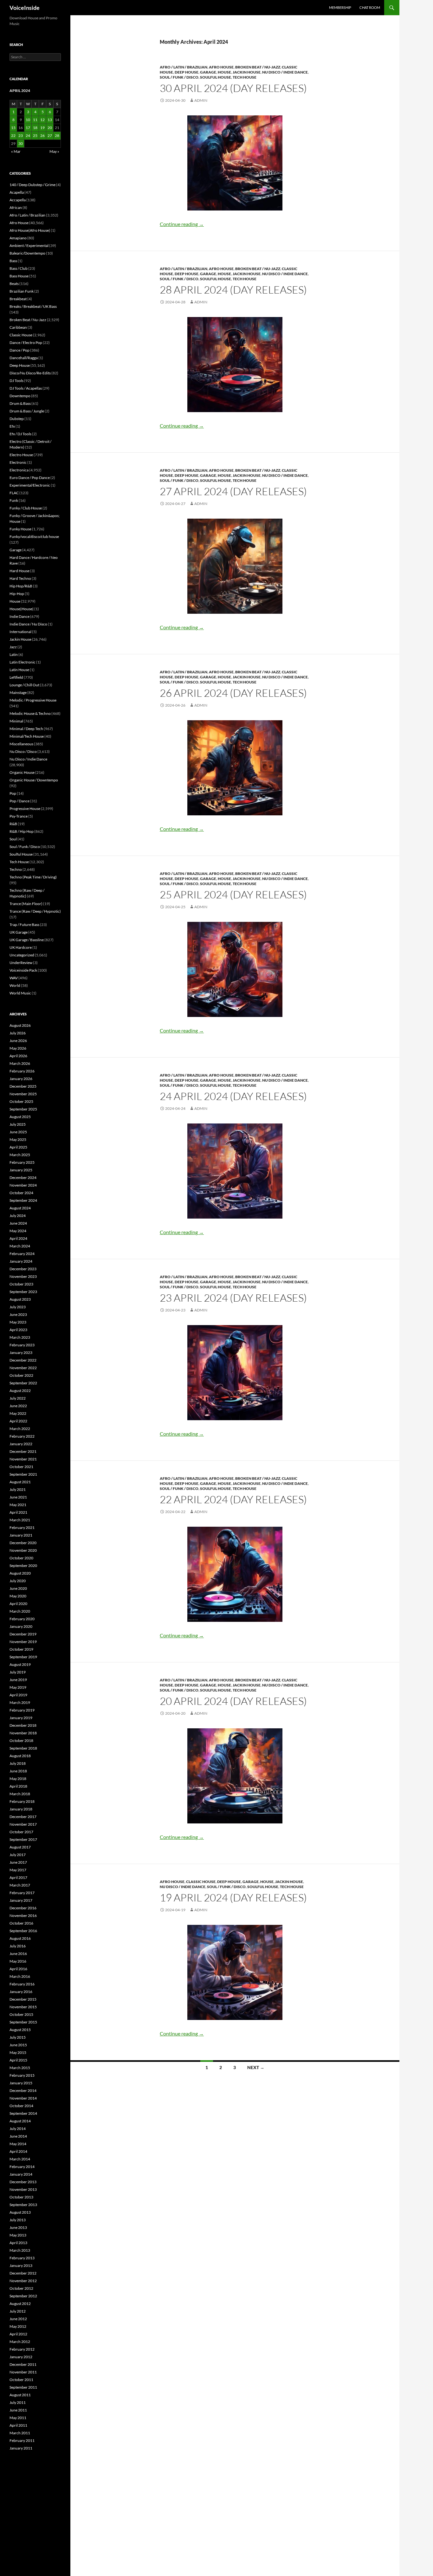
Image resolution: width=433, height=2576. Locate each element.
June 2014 (18, 2136)
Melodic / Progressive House (33, 700)
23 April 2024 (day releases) (233, 1298)
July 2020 (18, 1581)
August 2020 (20, 1573)
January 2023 (21, 1353)
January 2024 (21, 1261)
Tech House (245, 77)
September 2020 (23, 1566)
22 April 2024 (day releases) (233, 1499)
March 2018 (20, 1794)
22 (13, 136)
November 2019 (23, 1642)
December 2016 (23, 1908)
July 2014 (18, 2129)
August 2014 (20, 2121)
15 (13, 128)
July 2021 (18, 1489)
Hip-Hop (17, 594)
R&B (13, 824)
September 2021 (23, 1474)
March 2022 (20, 1429)
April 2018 (18, 1786)
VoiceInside (25, 8)
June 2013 (18, 2227)
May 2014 (18, 2144)
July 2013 (18, 2220)
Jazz (13, 647)
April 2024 (18, 1238)
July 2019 (18, 1672)
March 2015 (20, 2068)
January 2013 (21, 2265)
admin (201, 100)
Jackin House (247, 72)
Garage (208, 72)
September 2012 (23, 2296)
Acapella (17, 192)
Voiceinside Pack (23, 970)
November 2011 (23, 2372)
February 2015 (22, 2075)
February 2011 (22, 2440)
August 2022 (20, 1391)
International (20, 632)
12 (42, 120)
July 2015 (18, 2037)
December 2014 (23, 2091)
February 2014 (22, 2167)
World (15, 985)
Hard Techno (20, 578)
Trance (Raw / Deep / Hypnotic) (35, 911)
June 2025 (18, 1132)
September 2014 (23, 2113)
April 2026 (18, 1056)
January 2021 (21, 1535)
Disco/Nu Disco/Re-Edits (30, 373)
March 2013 (20, 2250)
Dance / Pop (19, 350)
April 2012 (18, 2334)
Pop (13, 793)
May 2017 (18, 1870)
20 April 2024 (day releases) (233, 1701)
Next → (256, 2067)
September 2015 (23, 2022)
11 (35, 120)
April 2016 (18, 1969)
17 (28, 128)
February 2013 (22, 2258)
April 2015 (18, 2060)
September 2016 (23, 1931)
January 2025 (21, 1170)
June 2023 (18, 1314)
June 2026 (18, 1041)
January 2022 (21, 1444)
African (16, 207)
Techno (16, 869)
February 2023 (22, 1345)
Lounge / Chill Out (24, 685)
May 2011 (18, 2418)
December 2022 (23, 1360)
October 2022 (21, 1375)
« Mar (16, 151)
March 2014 (20, 2159)
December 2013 (23, 2182)
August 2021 (20, 1482)
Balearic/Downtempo (27, 253)
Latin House (19, 670)
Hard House (19, 571)
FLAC (14, 493)
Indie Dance (19, 616)
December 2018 (23, 1725)
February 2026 (22, 1071)
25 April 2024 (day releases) (233, 894)
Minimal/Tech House (27, 736)
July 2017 (18, 1855)
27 (50, 136)
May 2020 (18, 1596)
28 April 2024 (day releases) (233, 290)
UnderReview (21, 963)
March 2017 (20, 1885)
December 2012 (23, 2273)
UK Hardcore (21, 947)
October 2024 (21, 1193)
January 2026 (21, 1079)
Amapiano (18, 238)
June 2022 (18, 1406)
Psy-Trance (19, 816)
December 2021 (23, 1451)
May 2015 (18, 2052)
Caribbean (18, 327)
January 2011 (21, 2448)
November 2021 (23, 1459)
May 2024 (18, 1231)
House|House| (22, 609)
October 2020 (21, 1558)
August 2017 (20, 1847)
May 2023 (18, 1322)
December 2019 (23, 1634)
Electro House (21, 455)
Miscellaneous (21, 744)
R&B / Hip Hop (22, 831)
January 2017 (21, 1900)
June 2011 (18, 2410)
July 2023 (18, 1307)
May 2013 (18, 2235)
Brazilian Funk (22, 291)
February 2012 (22, 2349)
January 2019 (21, 1718)
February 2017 (22, 1893)
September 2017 (23, 1839)
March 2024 (20, 1246)
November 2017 (23, 1824)
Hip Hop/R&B (21, 586)
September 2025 (23, 1109)
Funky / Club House (26, 508)
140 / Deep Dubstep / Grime (32, 185)
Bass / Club (19, 268)
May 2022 (18, 1413)
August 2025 (20, 1117)
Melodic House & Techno (30, 713)
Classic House (201, 1882)
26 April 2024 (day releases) (233, 693)
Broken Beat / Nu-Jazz (258, 67)
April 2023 (18, 1330)
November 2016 (23, 1916)
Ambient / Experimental (29, 246)
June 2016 (18, 1954)
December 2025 (23, 1086)
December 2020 (23, 1543)
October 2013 (21, 2197)
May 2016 (18, 1961)
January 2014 (21, 2174)
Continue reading (182, 224)
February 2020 (22, 1619)
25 (35, 136)
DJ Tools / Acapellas (26, 388)
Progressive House (25, 809)
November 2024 (23, 1185)
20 (50, 128)
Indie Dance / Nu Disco (28, 624)
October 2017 (21, 1832)
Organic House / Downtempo (34, 780)
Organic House (22, 772)
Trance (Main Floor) (26, 904)
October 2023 (21, 1284)
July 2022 (18, 1398)
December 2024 (23, 1178)
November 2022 (23, 1368)
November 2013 (23, 2189)
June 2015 (18, 2045)
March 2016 (20, 1976)
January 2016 (21, 1992)
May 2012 (18, 2326)
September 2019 (23, 1657)
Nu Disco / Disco (23, 751)
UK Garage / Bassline (27, 940)
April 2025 (18, 1147)
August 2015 (20, 2030)
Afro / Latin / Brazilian (184, 67)
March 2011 (20, 2433)
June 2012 (18, 2319)
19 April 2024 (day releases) (233, 1897)
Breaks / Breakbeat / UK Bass (33, 306)
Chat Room (370, 7)
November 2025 (23, 1094)
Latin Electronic (23, 662)
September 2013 (23, 2205)
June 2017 (18, 1862)
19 (42, 128)
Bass (13, 261)
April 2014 (18, 2151)
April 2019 (18, 1695)
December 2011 (23, 2364)
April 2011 (18, 2425)
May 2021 (18, 1505)
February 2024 (22, 1254)
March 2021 (20, 1520)
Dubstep (17, 419)
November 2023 (23, 1276)
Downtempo (20, 396)
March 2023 (20, 1337)
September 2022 (23, 1383)
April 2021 (18, 1512)
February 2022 (22, 1436)
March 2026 (20, 1063)
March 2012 (20, 2342)
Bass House (19, 276)
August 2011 (20, 2395)
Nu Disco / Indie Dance (285, 72)
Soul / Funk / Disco (179, 77)
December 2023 (23, 1269)
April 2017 (18, 1877)
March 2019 (20, 1702)
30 (21, 143)
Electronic (18, 462)
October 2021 (21, 1467)
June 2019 (18, 1680)
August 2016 (20, 1938)
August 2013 (20, 2212)
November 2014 (23, 2098)
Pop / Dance (19, 801)
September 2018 (23, 1748)
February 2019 (22, 1710)
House (224, 72)
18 (35, 128)
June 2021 (18, 1497)
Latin (14, 654)
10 (28, 120)
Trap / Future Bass (24, 925)
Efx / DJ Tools (20, 434)
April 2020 (18, 1604)
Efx (12, 426)
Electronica (19, 470)
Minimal (16, 721)
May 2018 (18, 1779)
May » (54, 151)
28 (57, 136)
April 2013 (18, 2243)
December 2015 (23, 1999)
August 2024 (20, 1208)
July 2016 (18, 1946)
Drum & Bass (20, 403)
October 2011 (21, 2380)
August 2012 (20, 2304)
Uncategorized (22, 955)
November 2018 (23, 1733)
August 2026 (20, 1025)
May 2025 (18, 1139)
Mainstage (18, 693)
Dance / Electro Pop (26, 343)
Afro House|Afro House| (30, 230)
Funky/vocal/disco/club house (34, 537)
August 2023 (20, 1299)
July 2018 (18, 1763)
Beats (14, 284)
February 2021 (22, 1527)
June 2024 (18, 1223)
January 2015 (21, 2083)
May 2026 (18, 1048)
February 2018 (22, 1801)
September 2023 (23, 1292)
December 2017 (23, 1817)
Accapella (18, 200)
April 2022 (18, 1421)
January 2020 (21, 1626)
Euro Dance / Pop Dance (30, 478)
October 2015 (21, 2014)
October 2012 (21, 2288)
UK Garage (19, 932)
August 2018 (20, 1756)
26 (42, 136)
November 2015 (23, 2007)
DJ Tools (16, 381)
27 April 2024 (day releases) (233, 491)
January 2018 (21, 1809)
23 (21, 136)
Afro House (221, 67)
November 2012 (23, 2281)
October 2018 (21, 1741)
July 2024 (18, 1216)
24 (28, 136)
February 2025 (22, 1162)
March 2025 (20, 1155)
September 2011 (23, 2387)
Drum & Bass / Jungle (27, 411)
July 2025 (18, 1124)
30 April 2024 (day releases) (233, 88)
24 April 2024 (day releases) (233, 1096)
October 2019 (21, 1649)
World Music (20, 993)
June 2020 (18, 1588)
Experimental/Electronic (30, 485)
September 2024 (23, 1200)
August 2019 (20, 1664)
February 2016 (22, 1984)
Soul (13, 839)
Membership (340, 7)
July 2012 (18, 2311)
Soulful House (216, 77)
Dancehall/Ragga (24, 358)
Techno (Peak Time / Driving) (33, 877)
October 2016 (21, 1923)
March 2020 (20, 1611)
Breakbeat (18, 299)
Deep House (187, 72)
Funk (14, 500)
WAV (14, 978)
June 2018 (18, 1771)
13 (50, 120)
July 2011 (18, 2402)
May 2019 (18, 1687)
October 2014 (21, 2106)
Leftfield (16, 677)
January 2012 (21, 2357)
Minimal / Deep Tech (26, 729)
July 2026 (18, 1033)
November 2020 (23, 1550)
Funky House (20, 529)
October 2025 (21, 1101)
